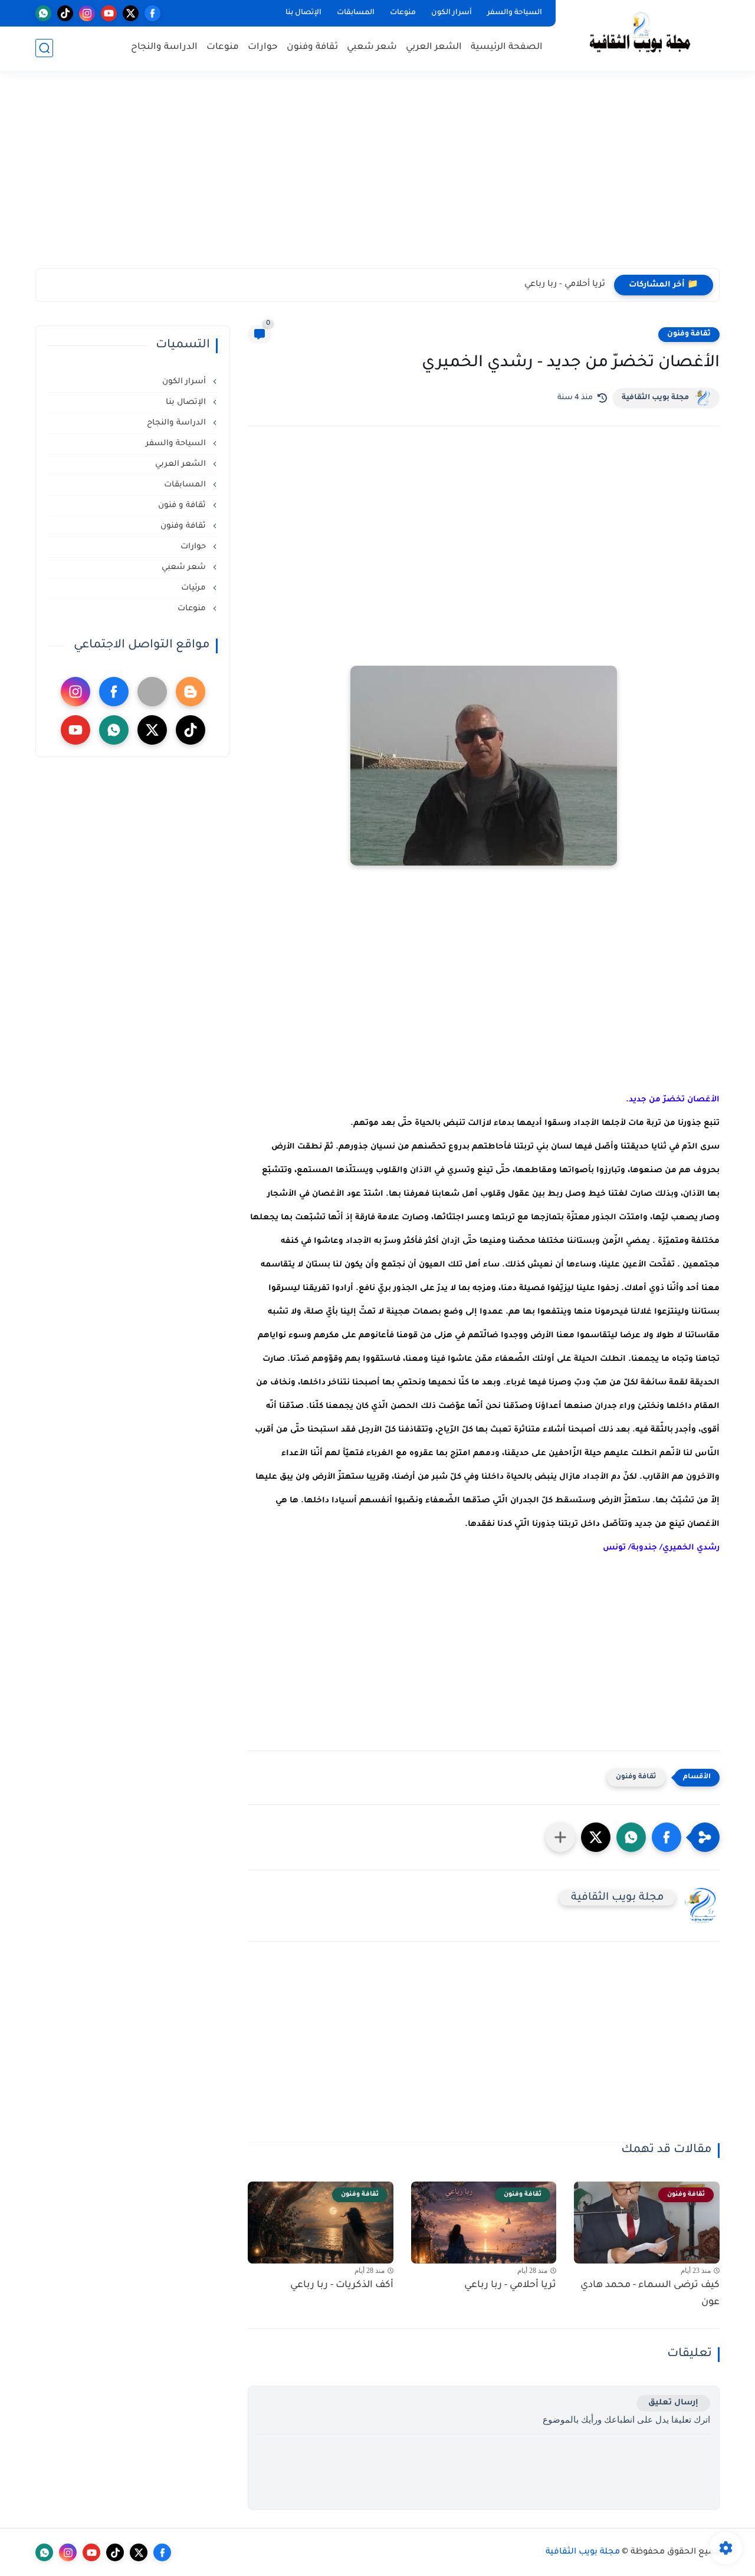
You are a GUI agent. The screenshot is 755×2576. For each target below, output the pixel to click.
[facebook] (152, 13)
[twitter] (131, 13)
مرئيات (195, 588)
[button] (667, 1837)
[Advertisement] (377, 177)
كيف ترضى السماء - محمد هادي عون (650, 2294)
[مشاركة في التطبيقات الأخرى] (560, 1837)
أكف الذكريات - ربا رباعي (342, 2285)
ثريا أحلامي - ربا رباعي (565, 285)
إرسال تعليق (673, 2403)
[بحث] (44, 48)
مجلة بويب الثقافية (655, 398)
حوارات (263, 47)
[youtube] (109, 13)
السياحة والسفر (515, 13)
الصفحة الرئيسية (507, 47)
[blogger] (191, 692)
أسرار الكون (452, 13)
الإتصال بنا (303, 13)
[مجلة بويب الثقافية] (640, 34)
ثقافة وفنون (312, 47)
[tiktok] (65, 13)
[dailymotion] (152, 692)
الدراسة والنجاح (164, 47)
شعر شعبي (372, 47)
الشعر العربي (434, 47)
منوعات (403, 13)
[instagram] (87, 13)
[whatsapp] (43, 13)
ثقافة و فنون (183, 506)
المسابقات (356, 13)
